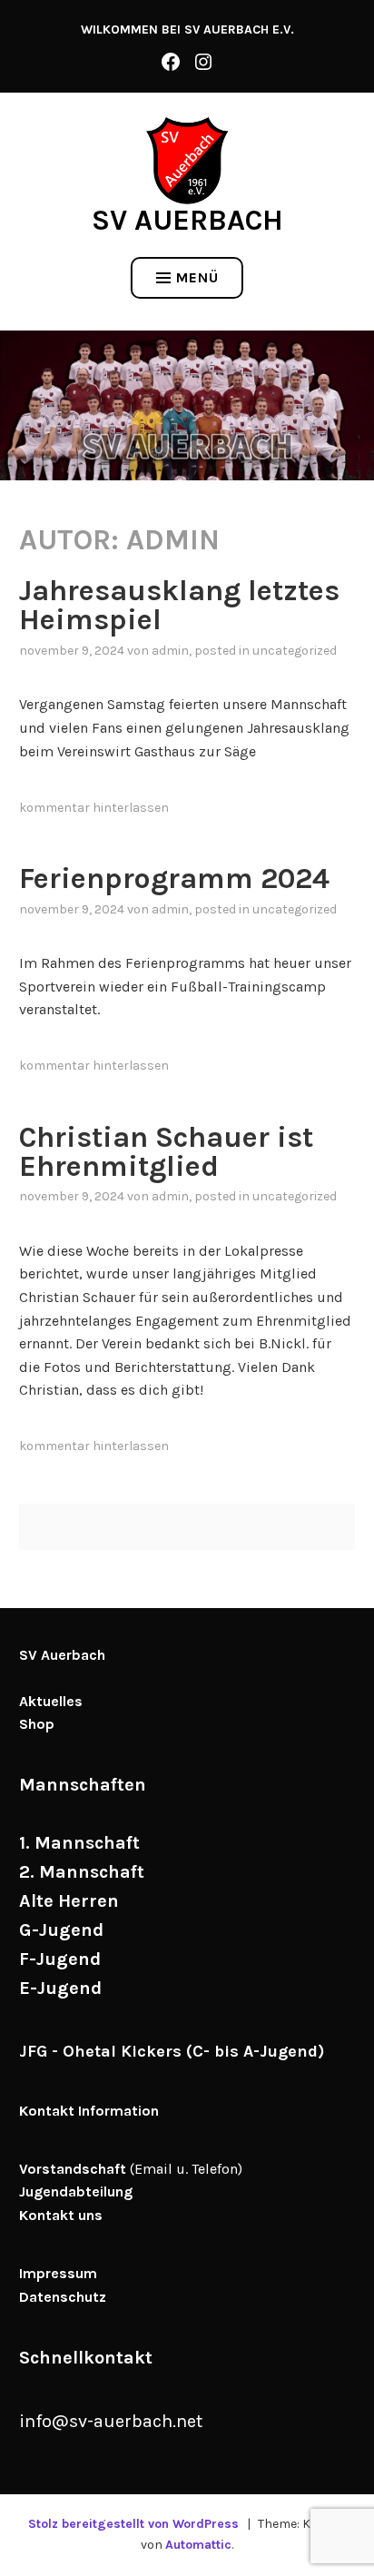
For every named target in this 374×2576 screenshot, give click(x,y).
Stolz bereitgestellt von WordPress (133, 2524)
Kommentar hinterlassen (94, 808)
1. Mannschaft (79, 1843)
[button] (187, 161)
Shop (37, 1724)
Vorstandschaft (73, 2169)
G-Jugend (61, 1930)
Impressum (58, 2273)
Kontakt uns (61, 2215)
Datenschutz (63, 2297)
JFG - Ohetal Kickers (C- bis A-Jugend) (172, 2051)
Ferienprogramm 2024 (174, 878)
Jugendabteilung (76, 2191)
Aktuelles (51, 1701)
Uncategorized (295, 651)
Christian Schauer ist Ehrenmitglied (166, 1152)
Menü (197, 277)
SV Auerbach (187, 220)
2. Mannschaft (82, 1872)
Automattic (198, 2545)
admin (170, 651)
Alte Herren (69, 1901)
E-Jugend (60, 1988)
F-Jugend (60, 1959)
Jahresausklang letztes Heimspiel (179, 605)
